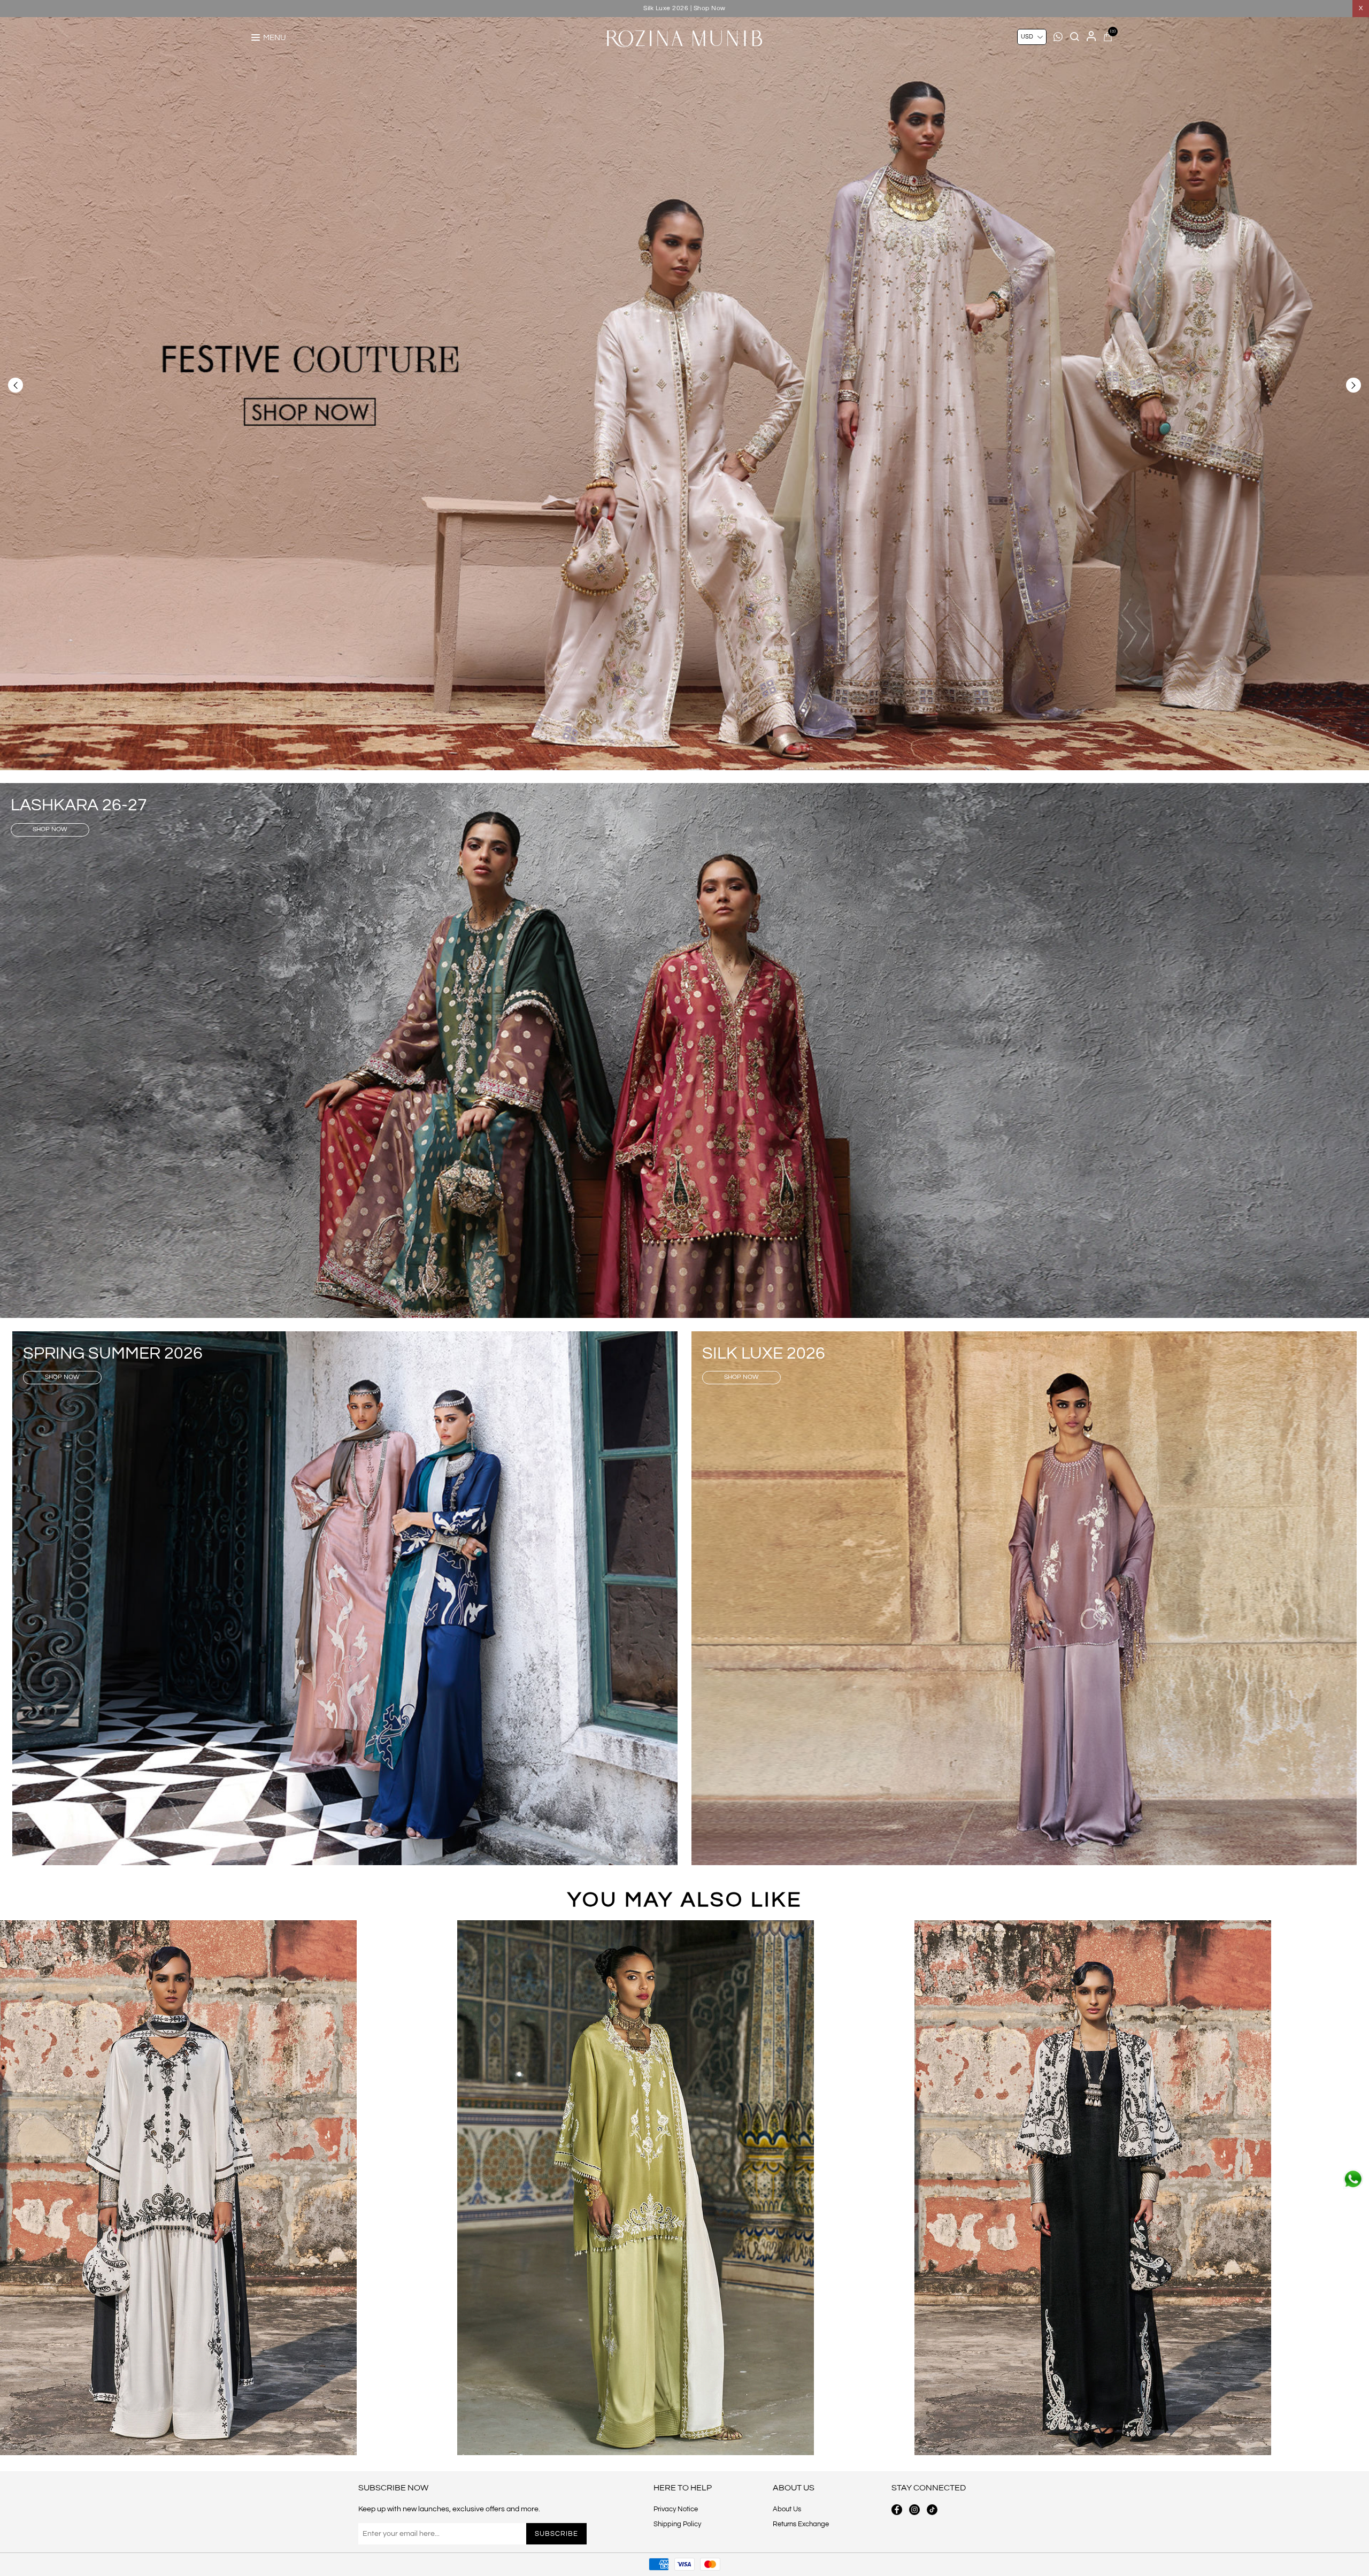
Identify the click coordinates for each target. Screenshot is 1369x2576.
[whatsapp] (1353, 2179)
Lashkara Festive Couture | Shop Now (685, 8)
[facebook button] (897, 2510)
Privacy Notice (676, 2509)
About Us (787, 2509)
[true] (178, 2188)
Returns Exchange (801, 2524)
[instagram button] (914, 2510)
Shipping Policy (677, 2524)
